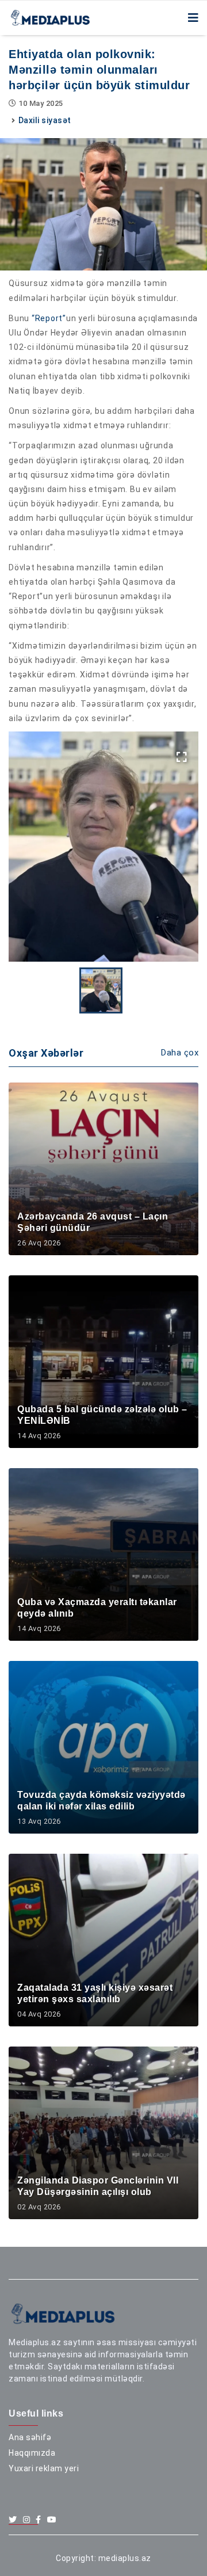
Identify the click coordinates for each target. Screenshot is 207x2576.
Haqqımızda (32, 2453)
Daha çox (180, 1053)
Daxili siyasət (45, 120)
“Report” (49, 318)
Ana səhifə (30, 2437)
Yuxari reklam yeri (44, 2468)
